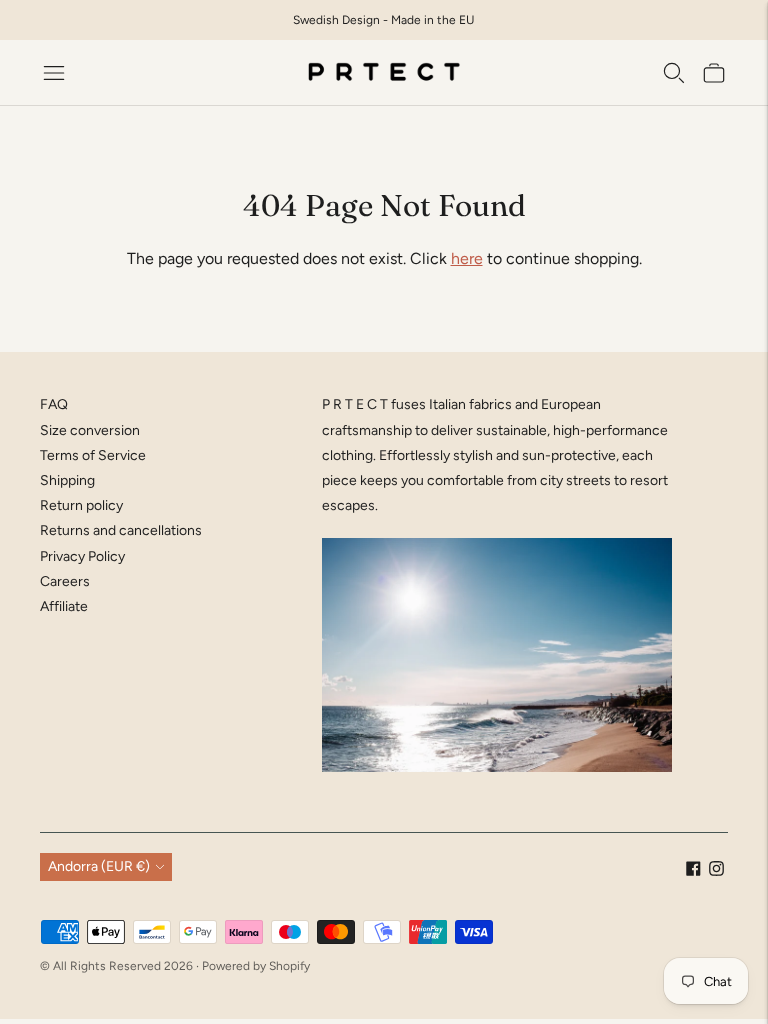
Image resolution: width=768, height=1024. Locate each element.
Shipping (67, 480)
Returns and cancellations (121, 530)
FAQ (54, 404)
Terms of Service (93, 455)
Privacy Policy (82, 556)
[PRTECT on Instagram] (716, 871)
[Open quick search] (674, 73)
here (467, 258)
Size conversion (90, 430)
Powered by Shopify (256, 966)
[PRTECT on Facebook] (693, 871)
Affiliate (64, 606)
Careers (65, 581)
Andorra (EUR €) (99, 866)
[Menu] (54, 73)
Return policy (81, 505)
